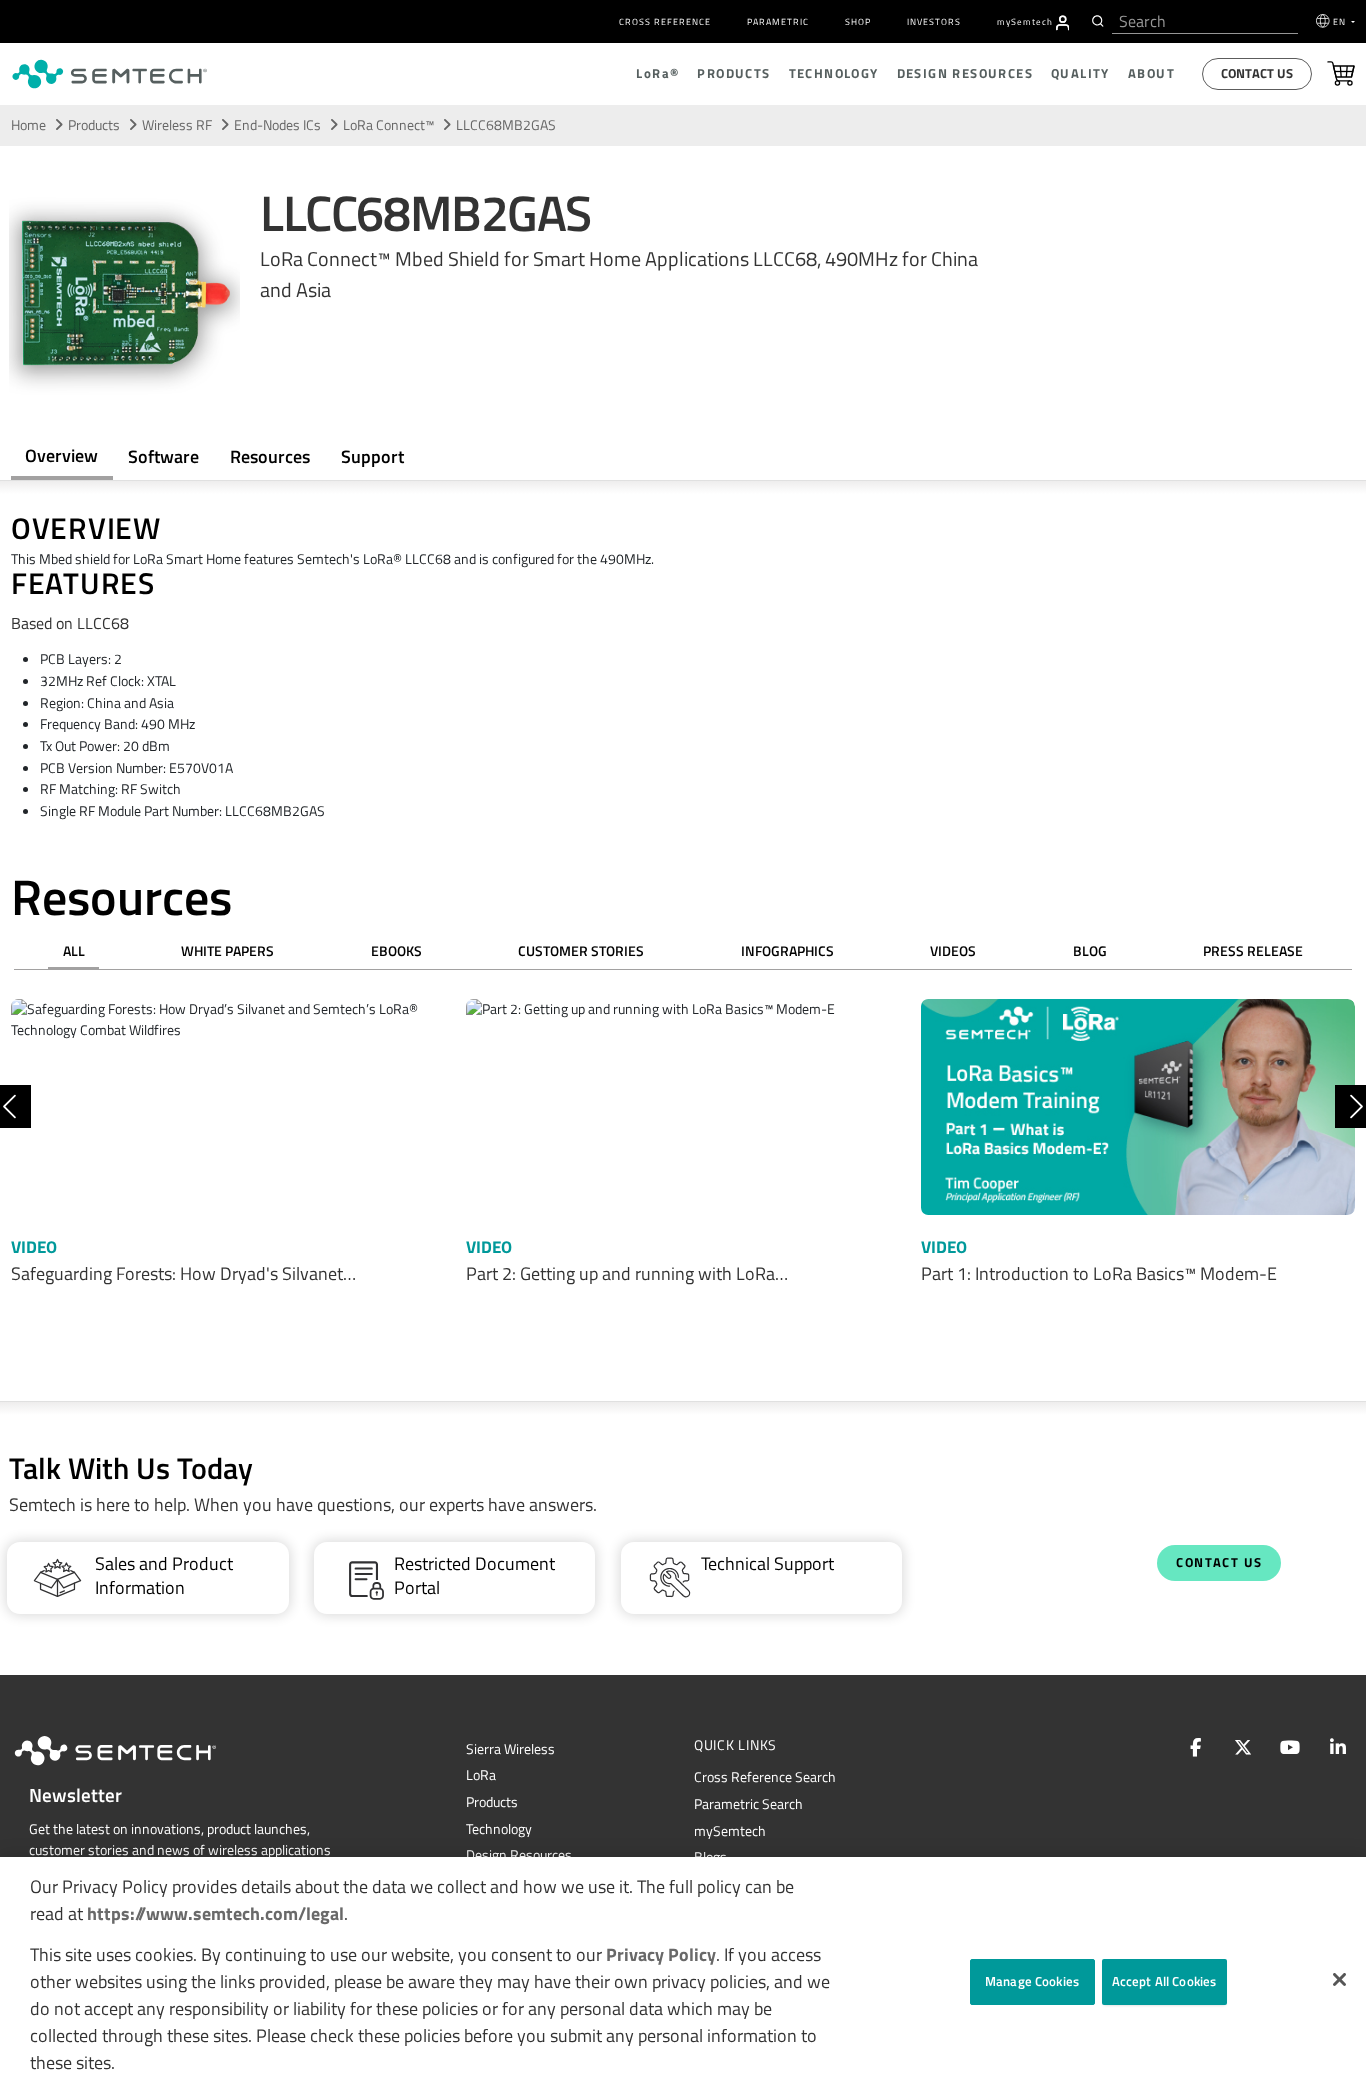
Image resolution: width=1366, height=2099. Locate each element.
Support (372, 456)
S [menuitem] (1025, 21)
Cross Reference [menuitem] (665, 21)
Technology (499, 1829)
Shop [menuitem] (858, 21)
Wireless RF (177, 125)
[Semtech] (136, 1769)
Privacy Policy (661, 1954)
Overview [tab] (61, 455)
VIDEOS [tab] (953, 951)
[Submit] (1095, 21)
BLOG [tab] (1090, 951)
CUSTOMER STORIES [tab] (581, 951)
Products (492, 1802)
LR (481, 1775)
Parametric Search (748, 1804)
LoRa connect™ (388, 125)
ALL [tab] (74, 951)
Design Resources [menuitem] (965, 73)
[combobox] (1205, 21)
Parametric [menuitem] (778, 21)
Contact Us (1257, 73)
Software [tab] (163, 456)
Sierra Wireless (510, 1749)
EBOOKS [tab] (396, 951)
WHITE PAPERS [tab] (227, 951)
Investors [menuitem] (934, 21)
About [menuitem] (1151, 73)
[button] (1339, 1979)
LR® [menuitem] (657, 73)
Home (28, 125)
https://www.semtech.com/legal (215, 1913)
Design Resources (519, 1855)
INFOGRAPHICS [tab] (787, 951)
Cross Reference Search (765, 1777)
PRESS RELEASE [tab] (1253, 951)
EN (1341, 21)
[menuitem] (1063, 23)
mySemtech (730, 1831)
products (94, 125)
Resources (270, 456)
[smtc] (109, 74)
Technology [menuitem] (834, 73)
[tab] (269, 456)
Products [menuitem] (733, 73)
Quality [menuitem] (1080, 73)
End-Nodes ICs (277, 125)
